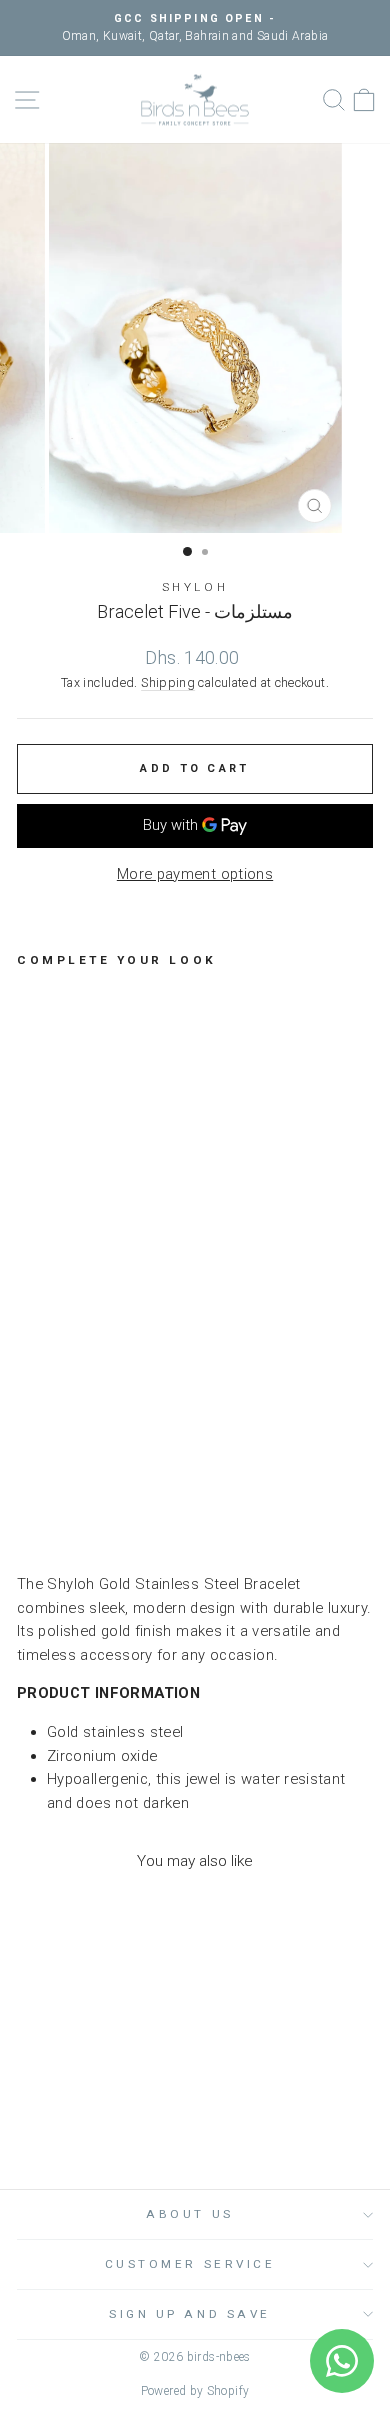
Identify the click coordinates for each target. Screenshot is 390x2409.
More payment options (195, 874)
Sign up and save (190, 2314)
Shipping (168, 682)
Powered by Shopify (195, 2391)
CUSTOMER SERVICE (190, 2264)
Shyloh (195, 587)
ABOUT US (189, 2214)
